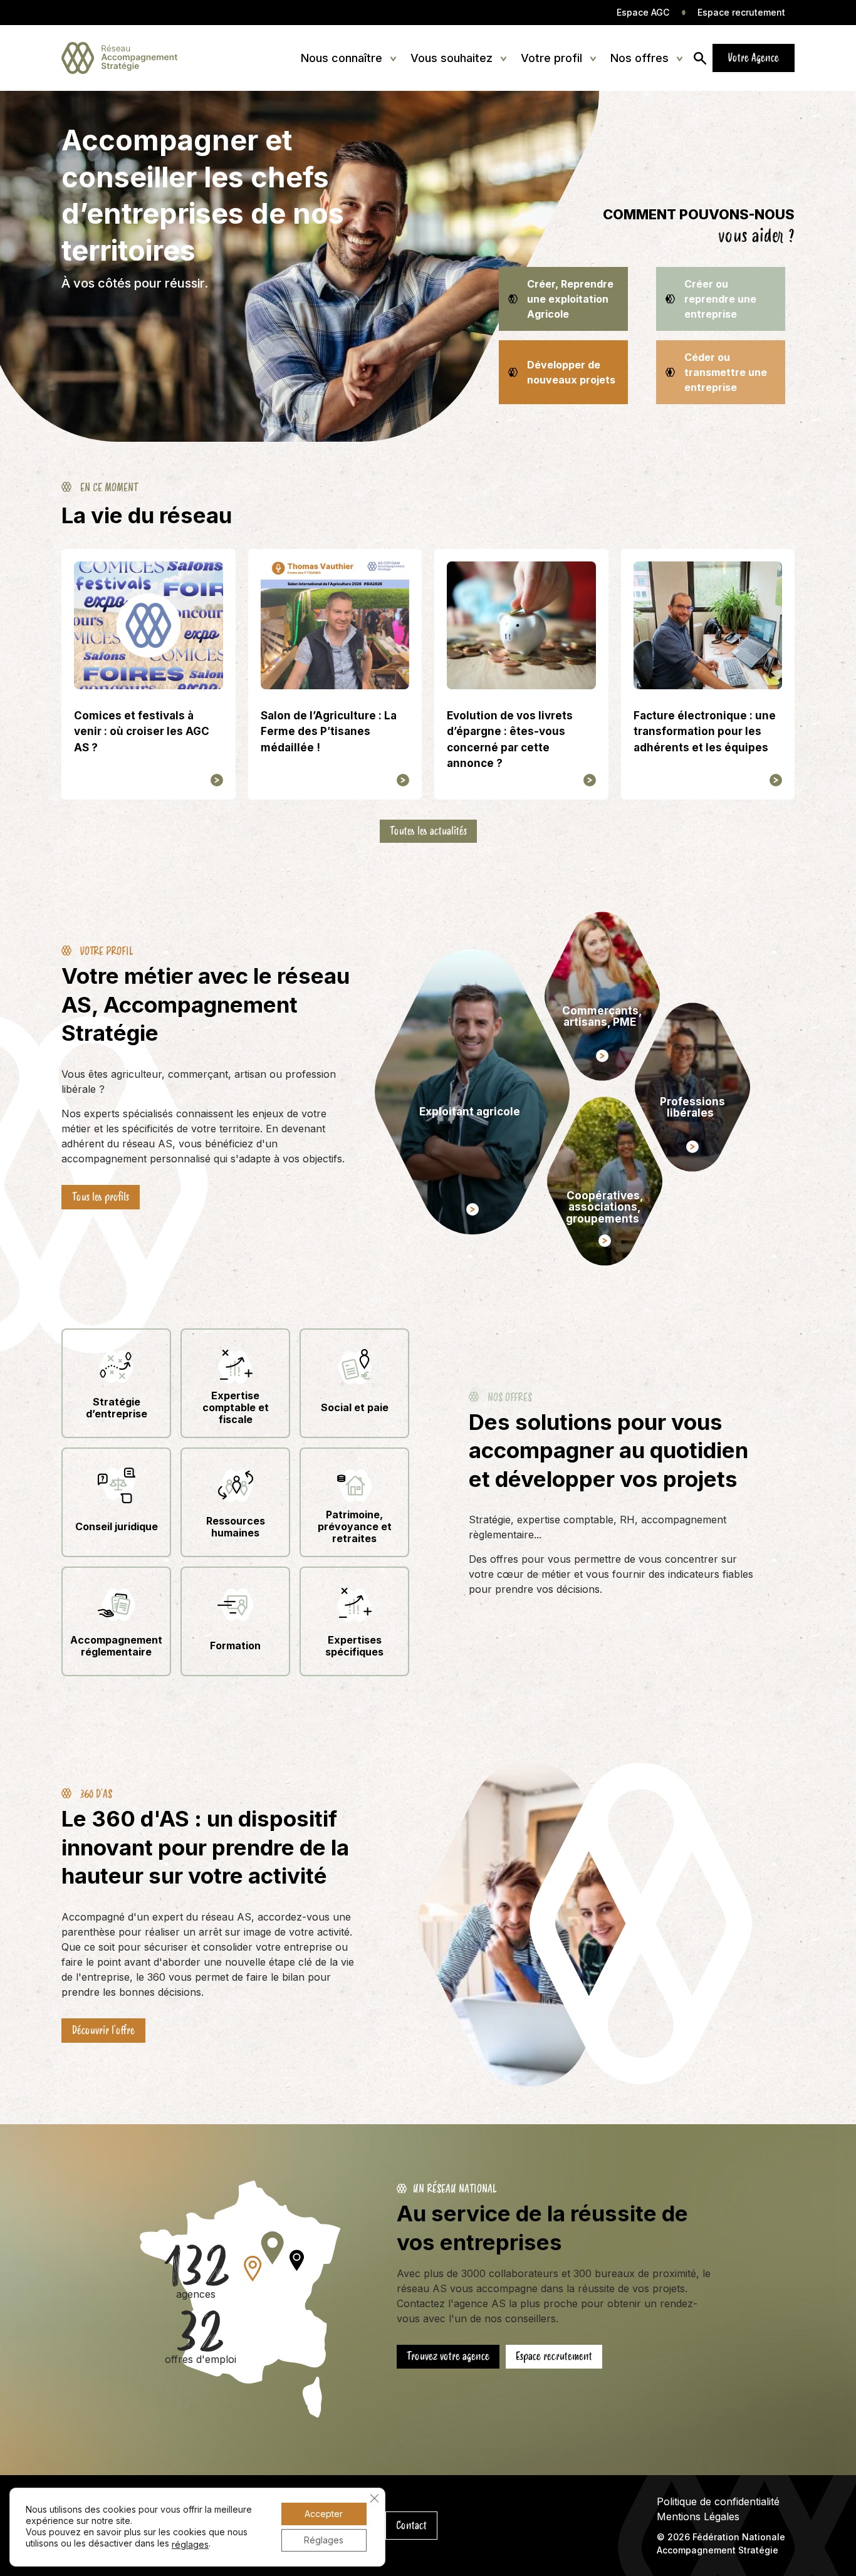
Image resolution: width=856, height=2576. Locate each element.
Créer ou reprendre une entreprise (720, 299)
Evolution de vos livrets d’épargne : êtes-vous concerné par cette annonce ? (510, 740)
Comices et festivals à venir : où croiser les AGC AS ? (142, 732)
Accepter (324, 2514)
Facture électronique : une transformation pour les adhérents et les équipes (705, 732)
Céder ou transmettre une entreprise (726, 372)
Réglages (324, 2540)
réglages (190, 2544)
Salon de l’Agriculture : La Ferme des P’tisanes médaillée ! (329, 732)
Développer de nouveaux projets (571, 372)
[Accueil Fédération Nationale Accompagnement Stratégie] (119, 58)
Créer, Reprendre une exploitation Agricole (570, 299)
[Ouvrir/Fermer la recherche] (700, 58)
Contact (411, 2525)
